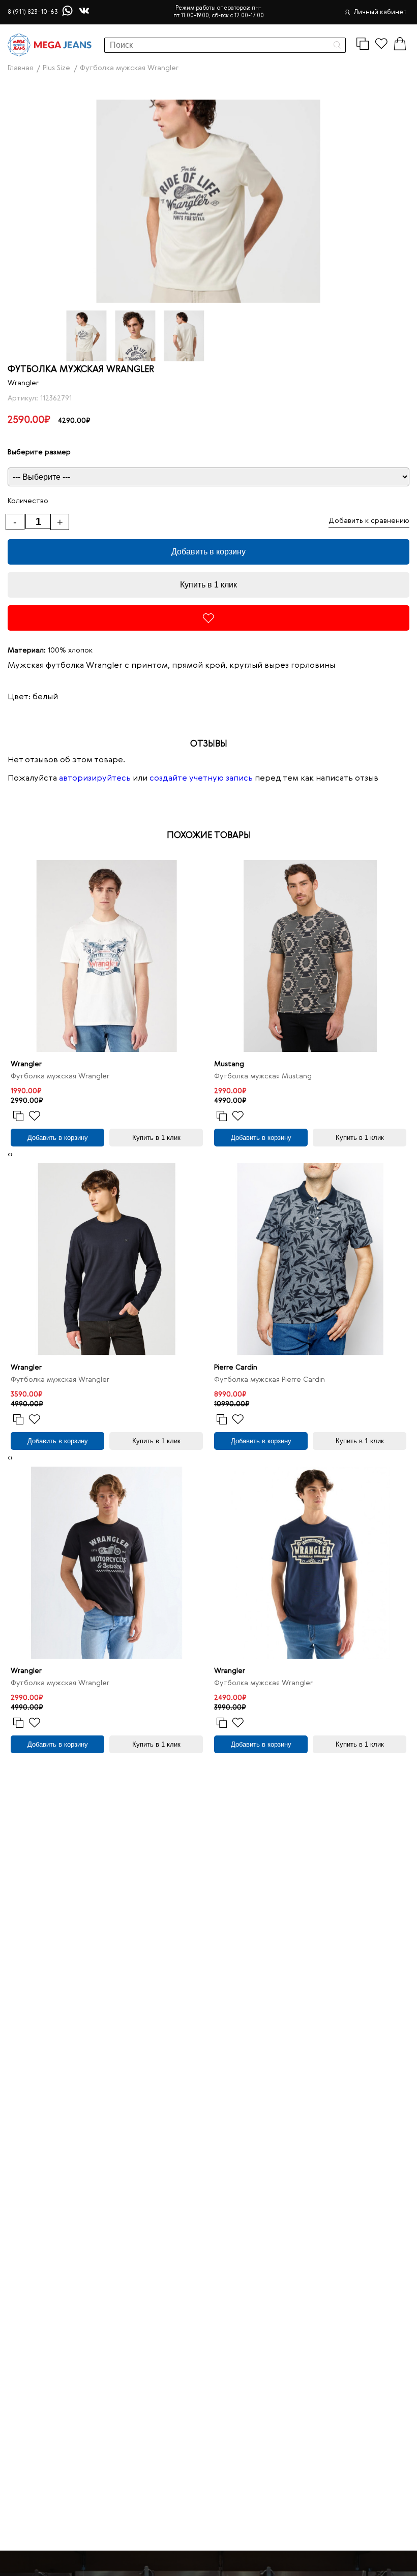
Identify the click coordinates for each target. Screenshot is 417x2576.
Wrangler (23, 383)
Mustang (229, 1064)
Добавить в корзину (208, 552)
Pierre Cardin (236, 1368)
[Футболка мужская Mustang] (310, 956)
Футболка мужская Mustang (263, 1076)
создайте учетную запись (201, 779)
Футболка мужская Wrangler (60, 1076)
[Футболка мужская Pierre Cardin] (310, 1259)
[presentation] (9, 1155)
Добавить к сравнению (369, 521)
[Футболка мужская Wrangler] (107, 956)
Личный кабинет (380, 12)
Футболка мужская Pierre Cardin (270, 1380)
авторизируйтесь (95, 779)
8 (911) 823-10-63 (33, 12)
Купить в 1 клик (208, 585)
